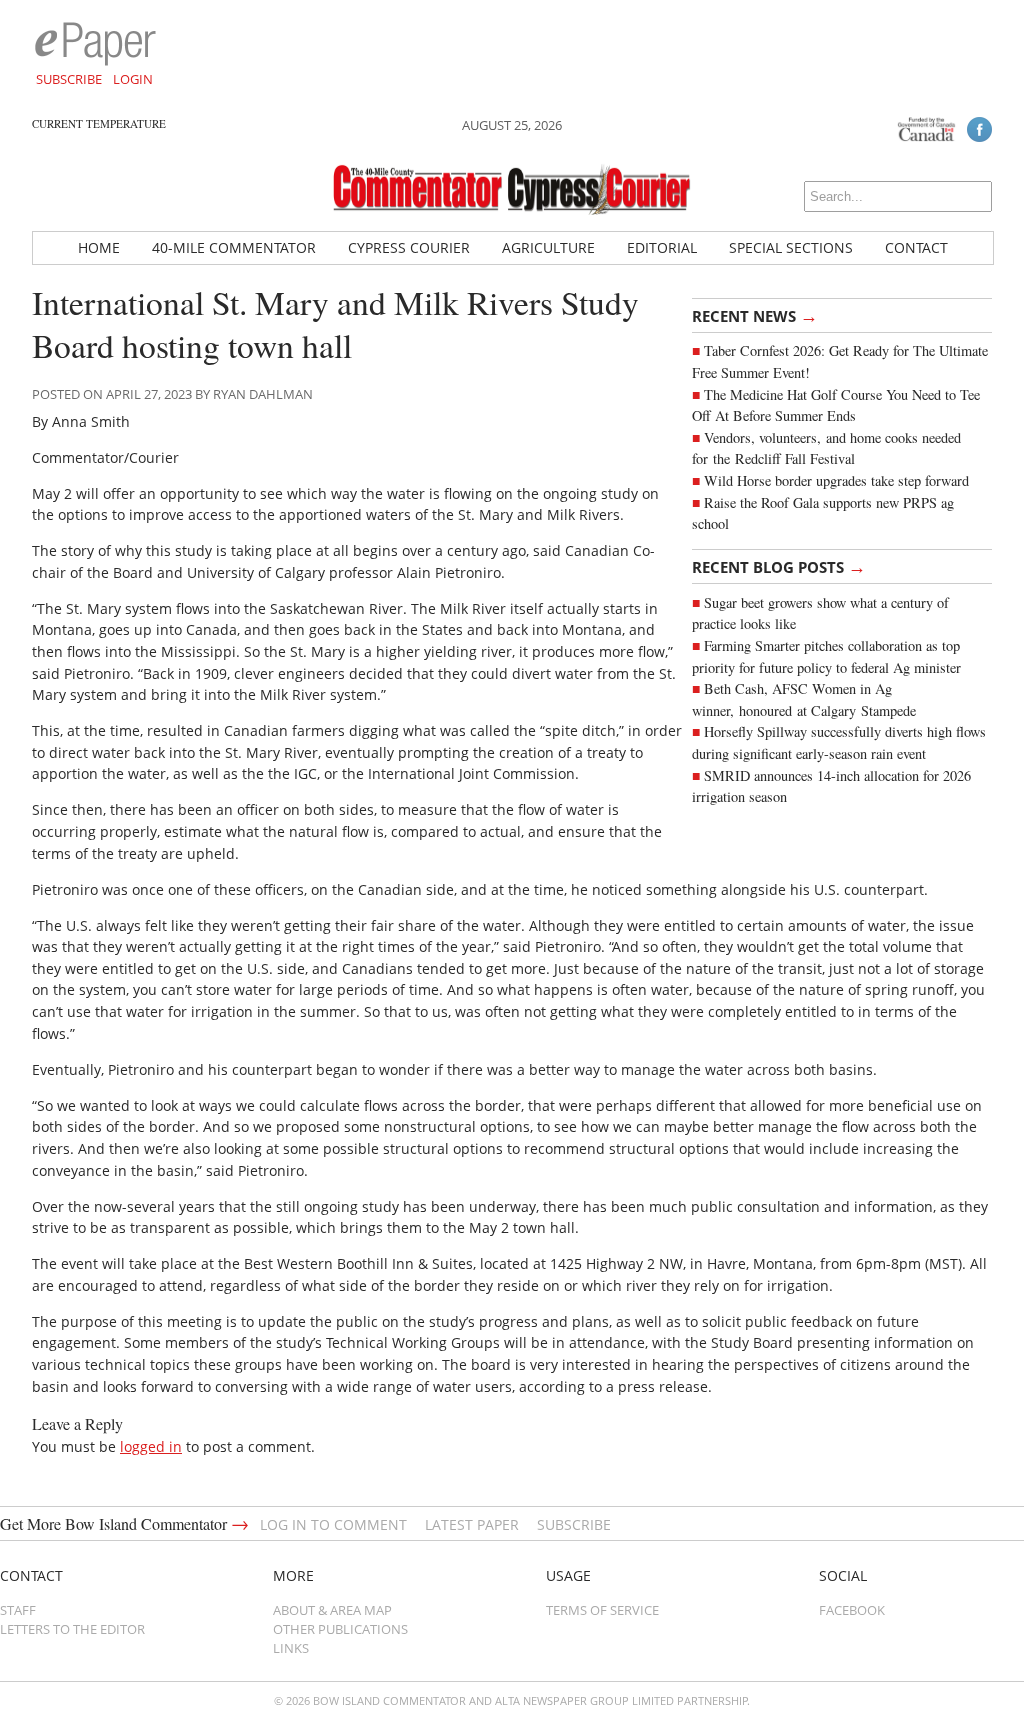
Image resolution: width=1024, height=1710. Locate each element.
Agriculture (548, 247)
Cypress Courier (409, 247)
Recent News (755, 315)
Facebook (852, 1610)
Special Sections (791, 247)
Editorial (662, 247)
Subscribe (69, 79)
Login (133, 79)
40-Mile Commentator (234, 247)
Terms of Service (602, 1610)
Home (99, 247)
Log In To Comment (333, 1524)
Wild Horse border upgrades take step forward (836, 480)
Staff (18, 1610)
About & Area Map (332, 1610)
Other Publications (340, 1629)
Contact (916, 247)
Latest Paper (472, 1524)
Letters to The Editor (72, 1629)
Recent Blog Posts (779, 566)
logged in (151, 1446)
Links (291, 1648)
